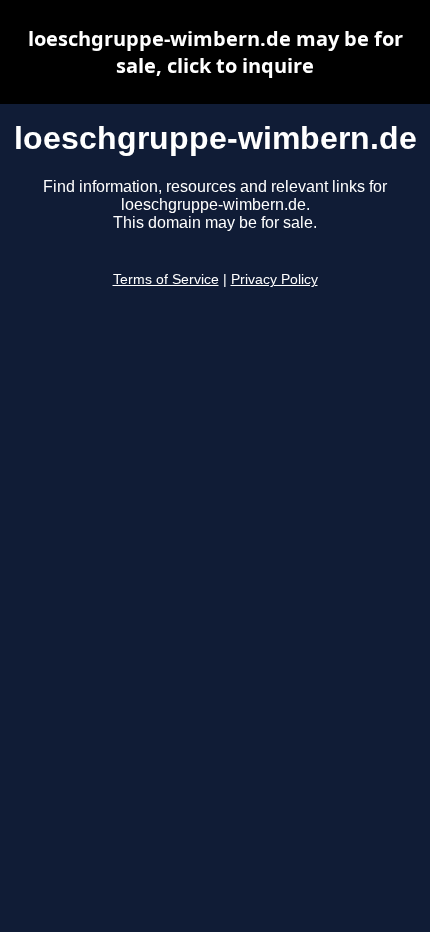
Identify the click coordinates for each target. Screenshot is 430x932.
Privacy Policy (274, 279)
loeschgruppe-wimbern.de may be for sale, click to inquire (215, 52)
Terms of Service (166, 279)
